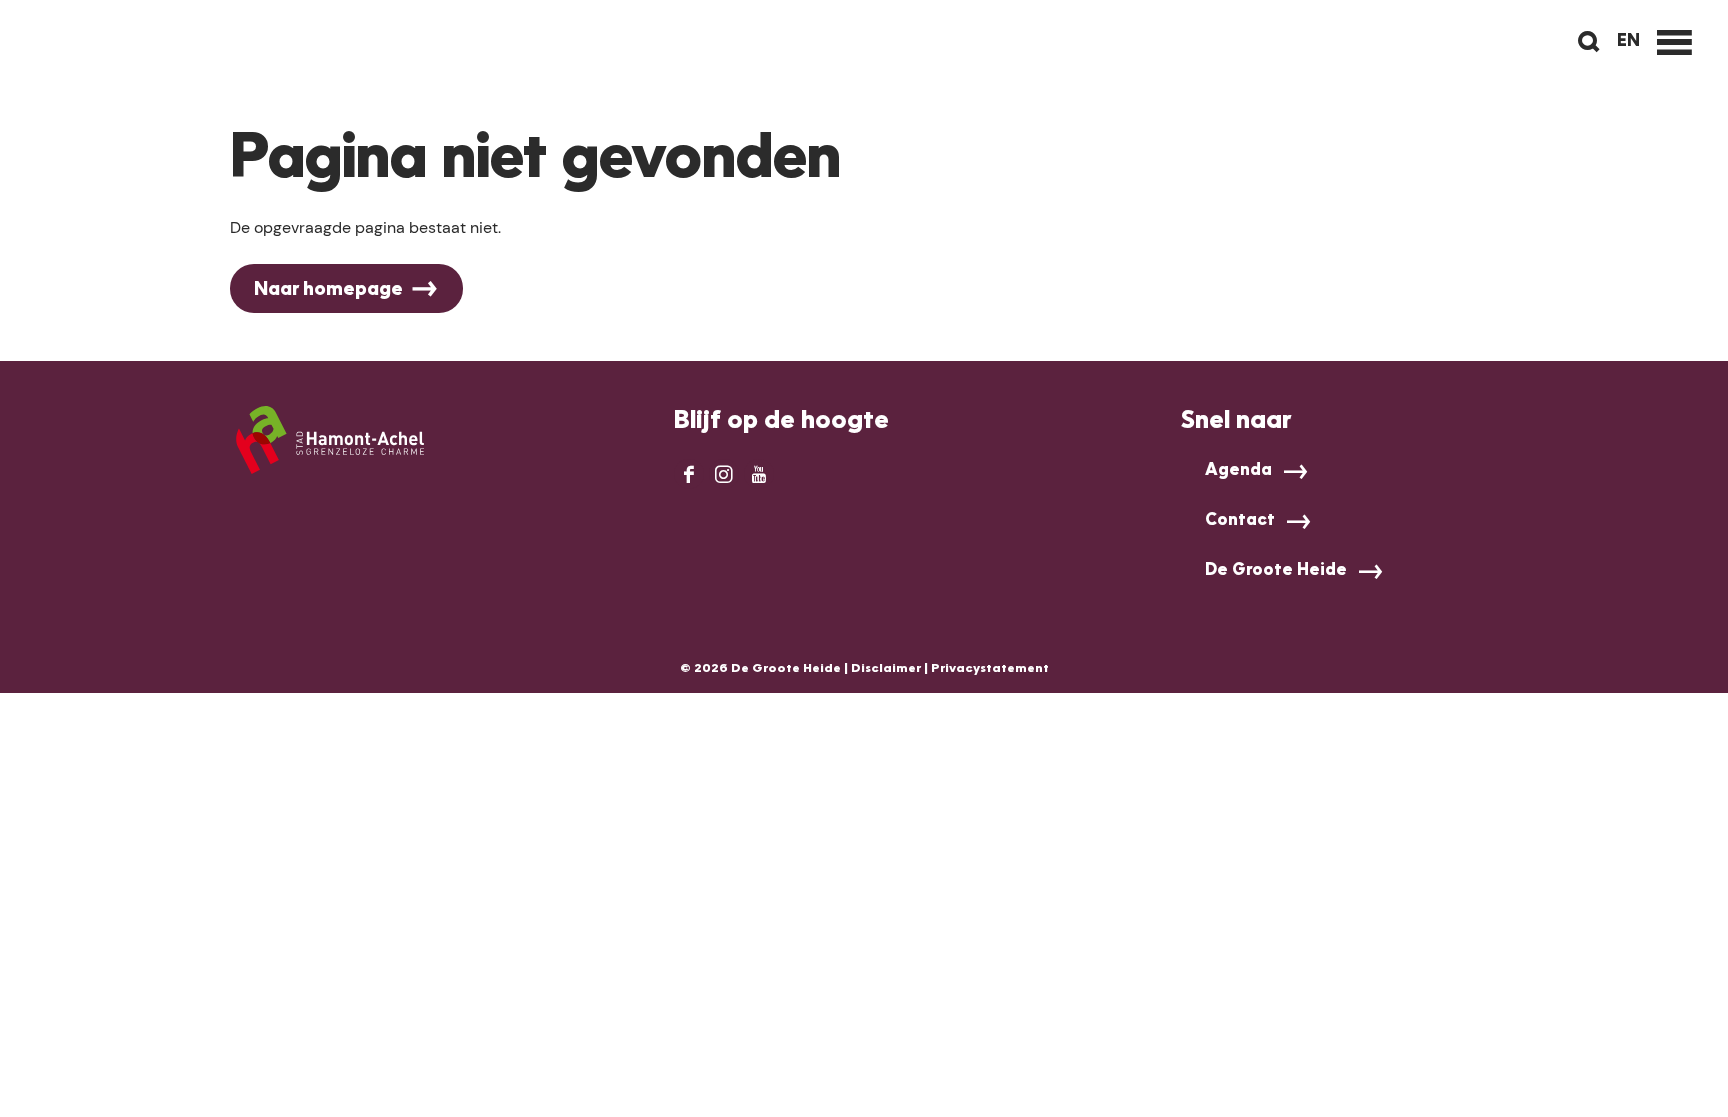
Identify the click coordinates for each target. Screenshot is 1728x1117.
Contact (1240, 521)
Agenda (1238, 471)
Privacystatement (990, 669)
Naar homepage (328, 290)
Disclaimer (886, 669)
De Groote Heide (1276, 571)
